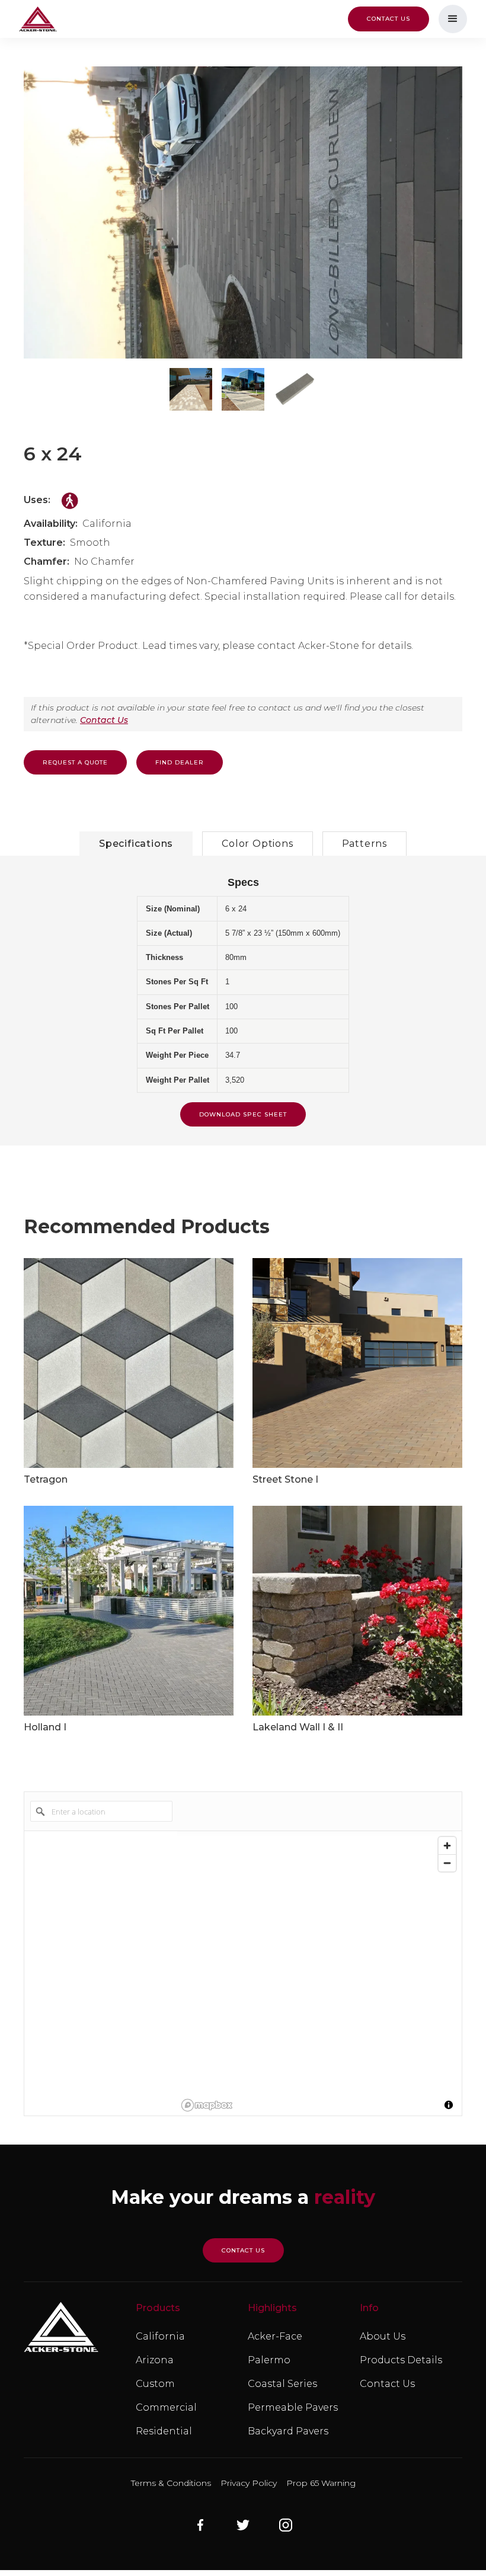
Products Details (401, 2360)
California (160, 2336)
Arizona (155, 2360)
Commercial (166, 2407)
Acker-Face (275, 2336)
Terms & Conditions (171, 2483)
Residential (164, 2431)
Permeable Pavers (293, 2407)
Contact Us (104, 720)
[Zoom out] (447, 1863)
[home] (38, 19)
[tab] (136, 844)
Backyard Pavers (288, 2431)
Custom (155, 2384)
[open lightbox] (243, 212)
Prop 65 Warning (321, 2483)
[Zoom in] (447, 1846)
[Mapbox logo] (207, 2105)
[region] (319, 1973)
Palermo (269, 2360)
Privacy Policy (249, 2483)
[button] (453, 19)
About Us (383, 2336)
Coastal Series (282, 2384)
